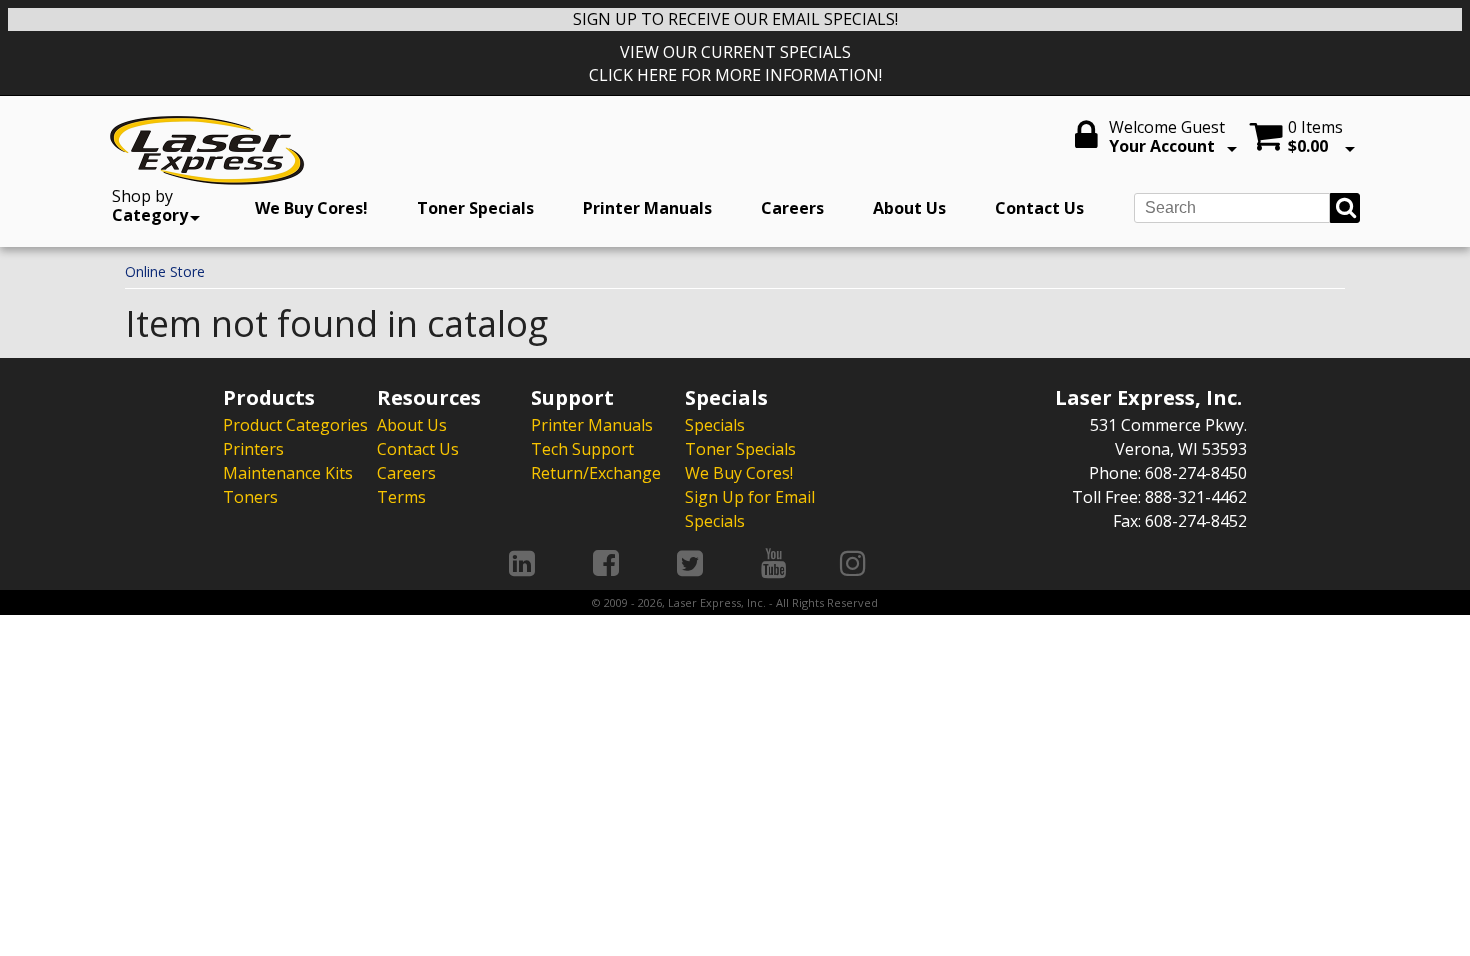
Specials (715, 425)
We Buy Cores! (311, 208)
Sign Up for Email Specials (750, 509)
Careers (792, 208)
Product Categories (295, 425)
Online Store (165, 271)
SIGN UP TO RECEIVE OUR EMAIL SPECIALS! (735, 19)
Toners (250, 497)
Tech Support (582, 449)
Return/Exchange (596, 473)
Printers (253, 449)
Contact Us (1039, 208)
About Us (909, 208)
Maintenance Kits (288, 473)
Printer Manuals (647, 208)
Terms (401, 497)
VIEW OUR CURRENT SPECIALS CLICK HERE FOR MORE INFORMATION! (735, 63)
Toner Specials (475, 208)
